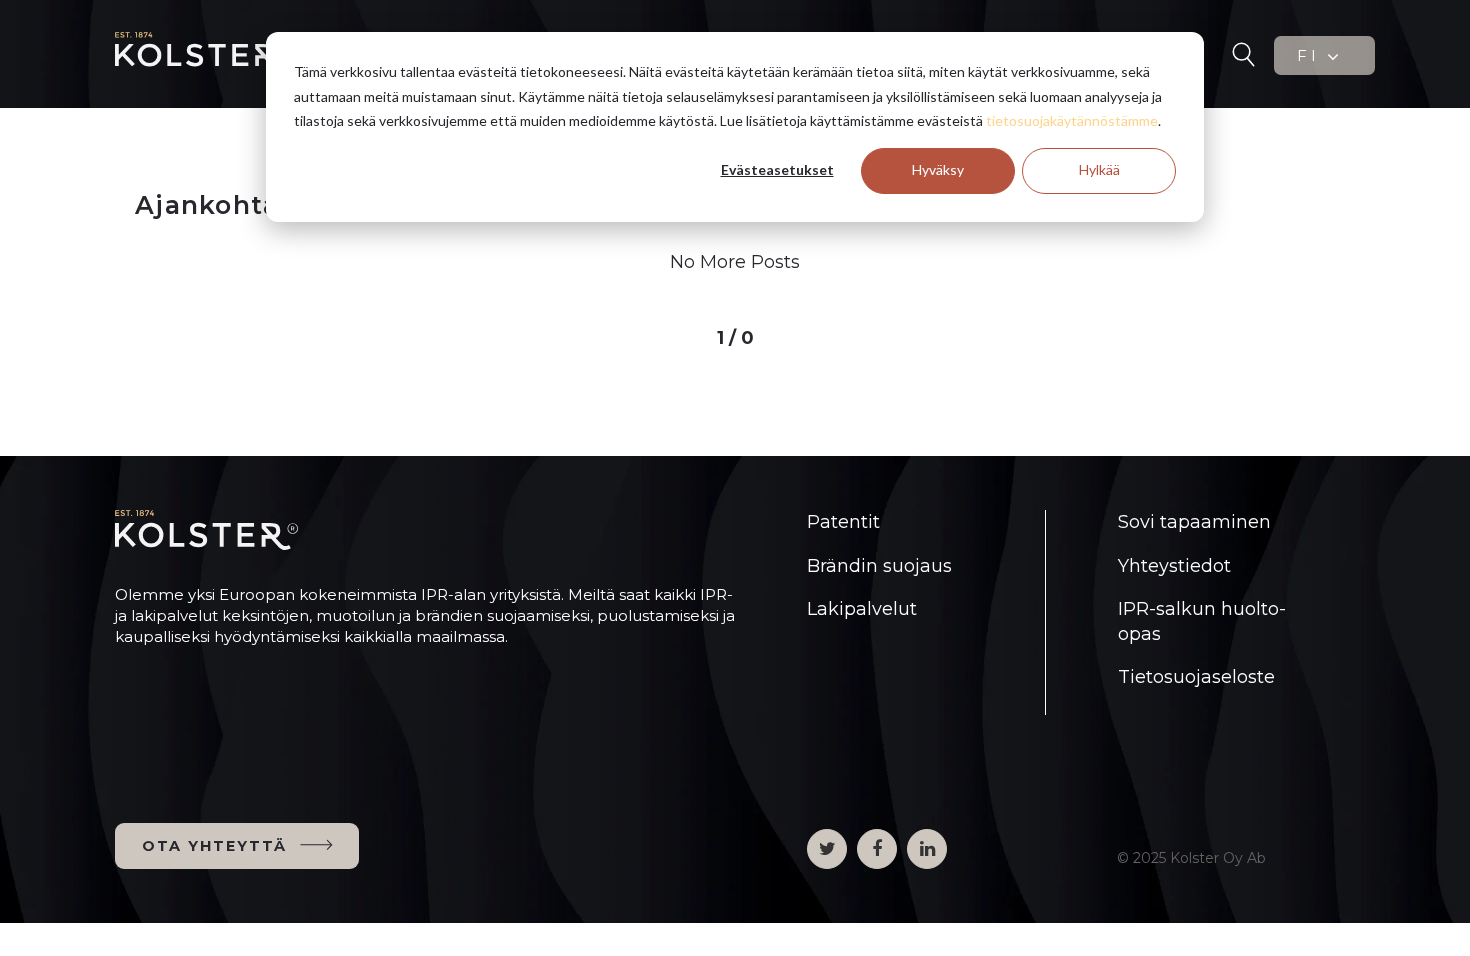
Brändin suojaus (879, 566)
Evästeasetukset (777, 169)
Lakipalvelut (862, 609)
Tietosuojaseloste (1196, 677)
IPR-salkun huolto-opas (1202, 621)
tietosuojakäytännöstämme (1072, 120)
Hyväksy (938, 169)
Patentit (843, 522)
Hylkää (1099, 169)
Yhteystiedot (1174, 566)
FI (1311, 55)
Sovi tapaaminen (1194, 522)
